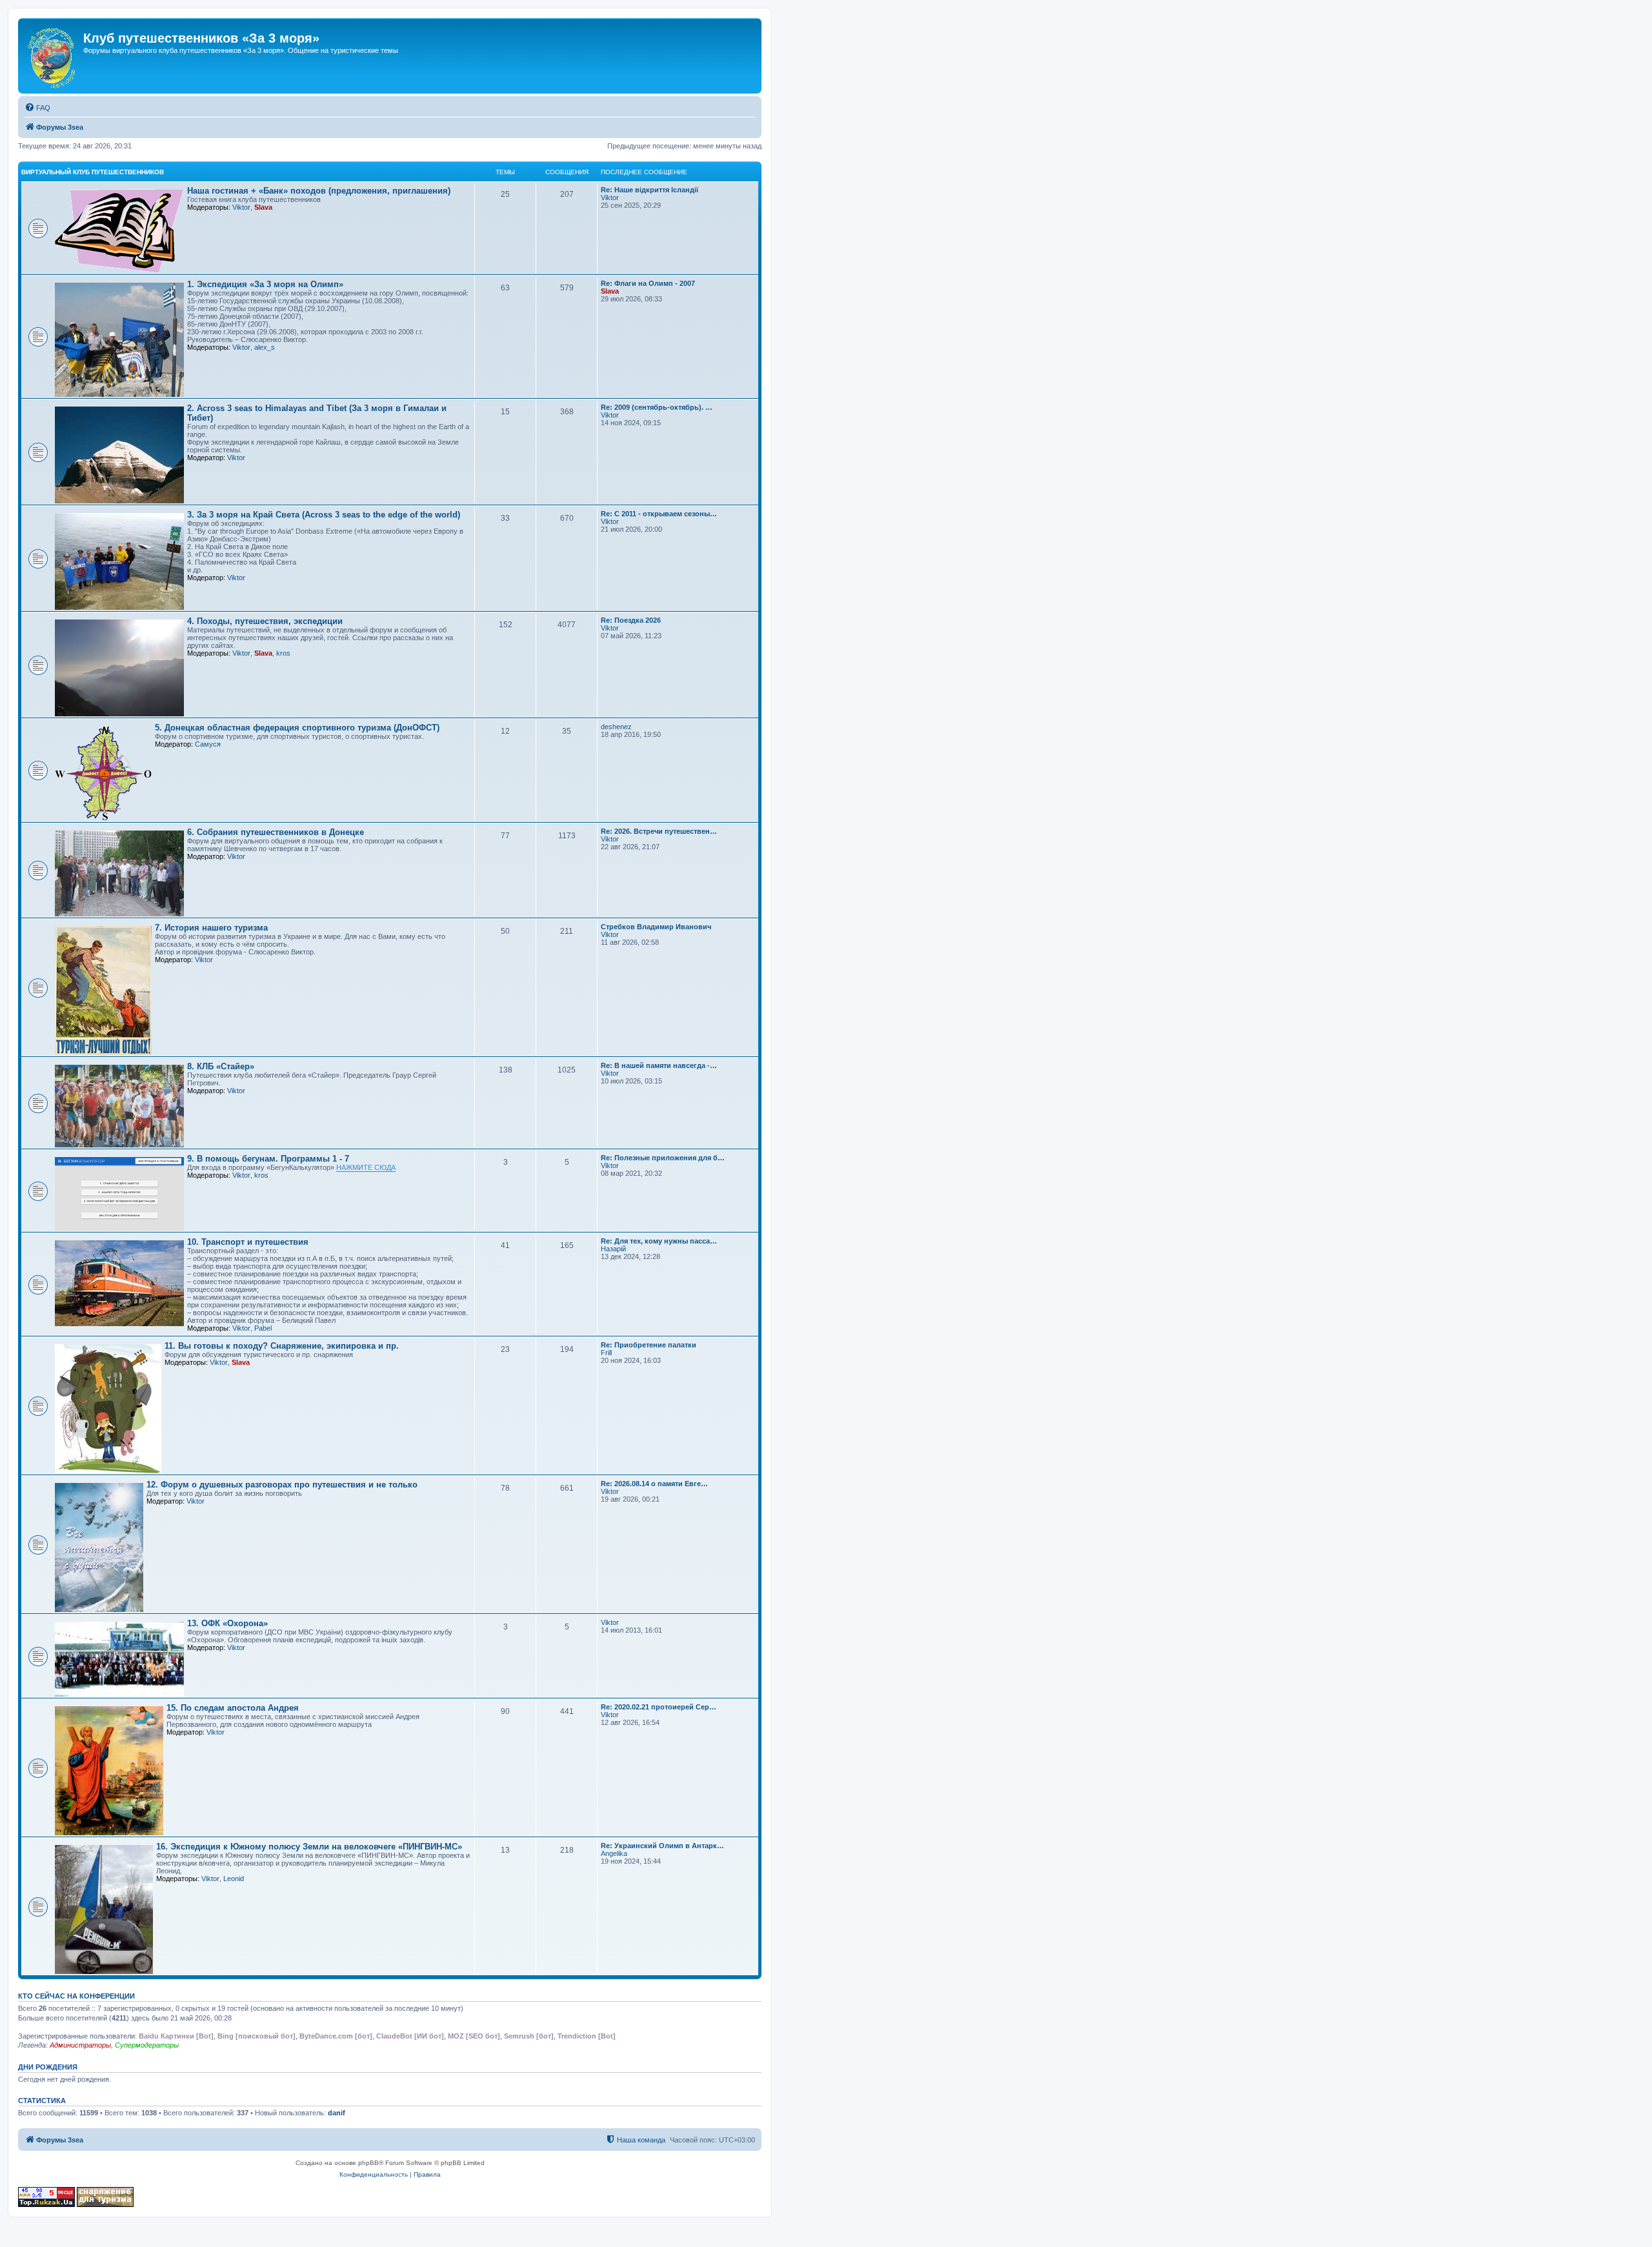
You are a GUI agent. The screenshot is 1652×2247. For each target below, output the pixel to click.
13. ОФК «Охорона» (227, 1623)
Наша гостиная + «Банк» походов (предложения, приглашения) (319, 191)
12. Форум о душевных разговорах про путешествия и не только (282, 1485)
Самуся (208, 744)
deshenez (616, 727)
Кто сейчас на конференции (76, 1996)
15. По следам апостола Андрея (233, 1708)
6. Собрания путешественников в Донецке (276, 832)
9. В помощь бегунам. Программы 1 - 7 (268, 1159)
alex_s (265, 347)
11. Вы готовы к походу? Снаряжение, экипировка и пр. (282, 1346)
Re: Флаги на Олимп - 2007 (648, 283)
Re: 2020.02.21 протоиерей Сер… (659, 1707)
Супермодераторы (147, 2045)
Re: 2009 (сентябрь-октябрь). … (657, 407)
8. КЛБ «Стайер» (221, 1066)
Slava (263, 207)
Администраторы (80, 2045)
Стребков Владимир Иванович (656, 927)
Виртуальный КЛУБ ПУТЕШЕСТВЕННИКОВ (93, 172)
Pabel (263, 1328)
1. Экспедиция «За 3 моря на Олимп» (265, 284)
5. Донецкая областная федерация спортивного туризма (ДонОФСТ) (297, 728)
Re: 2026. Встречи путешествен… (659, 831)
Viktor (241, 207)
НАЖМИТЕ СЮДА (366, 1167)
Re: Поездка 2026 (631, 620)
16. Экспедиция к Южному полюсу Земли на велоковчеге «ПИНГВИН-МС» (309, 1847)
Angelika (614, 1853)
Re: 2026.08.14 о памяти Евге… (654, 1484)
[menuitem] (37, 108)
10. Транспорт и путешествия (248, 1242)
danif (337, 2113)
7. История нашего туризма (211, 928)
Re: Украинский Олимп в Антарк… (662, 1846)
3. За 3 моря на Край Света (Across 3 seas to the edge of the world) (324, 515)
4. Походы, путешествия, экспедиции (265, 621)
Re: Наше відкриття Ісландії (650, 190)
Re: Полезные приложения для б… (663, 1158)
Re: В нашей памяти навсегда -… (659, 1065)
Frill (606, 1353)
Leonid (234, 1879)
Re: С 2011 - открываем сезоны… (659, 514)
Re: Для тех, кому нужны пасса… (659, 1241)
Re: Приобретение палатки (649, 1345)
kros (283, 653)
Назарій (613, 1249)
